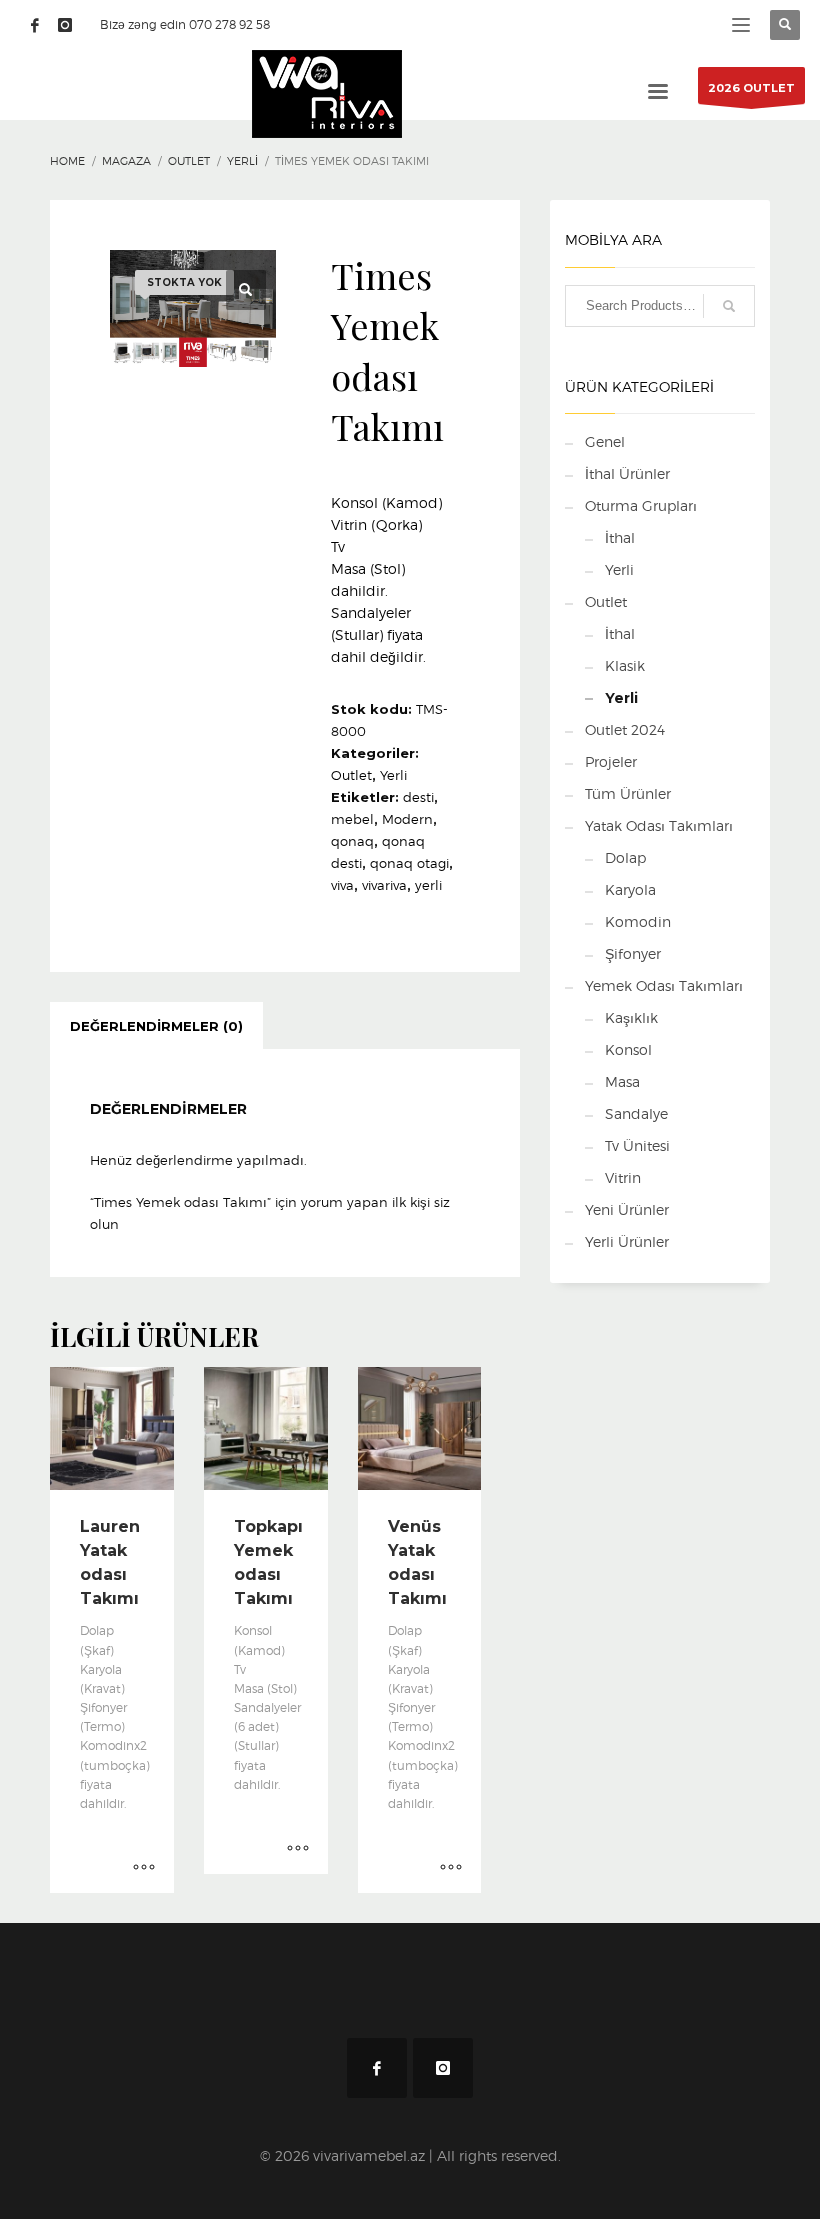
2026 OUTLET (751, 88)
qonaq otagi (409, 863)
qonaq (352, 841)
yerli (428, 885)
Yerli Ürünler (627, 1241)
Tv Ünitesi (637, 1145)
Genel (605, 441)
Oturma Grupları (641, 505)
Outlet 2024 (625, 729)
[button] (246, 290)
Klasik (625, 665)
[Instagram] (65, 25)
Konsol (628, 1049)
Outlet (351, 775)
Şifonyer (633, 953)
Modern (407, 819)
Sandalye (636, 1113)
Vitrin (623, 1177)
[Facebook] (35, 25)
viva (342, 885)
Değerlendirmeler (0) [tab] (156, 1026)
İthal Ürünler (627, 473)
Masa (622, 1081)
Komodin (638, 921)
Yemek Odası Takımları (664, 985)
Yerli (393, 775)
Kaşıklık (631, 1017)
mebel (352, 819)
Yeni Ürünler (627, 1209)
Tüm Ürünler (628, 793)
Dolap (625, 857)
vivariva (384, 885)
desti (418, 797)
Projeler (611, 761)
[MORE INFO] (144, 1868)
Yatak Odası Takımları (659, 825)
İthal (620, 537)
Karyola (630, 889)
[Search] (729, 306)
